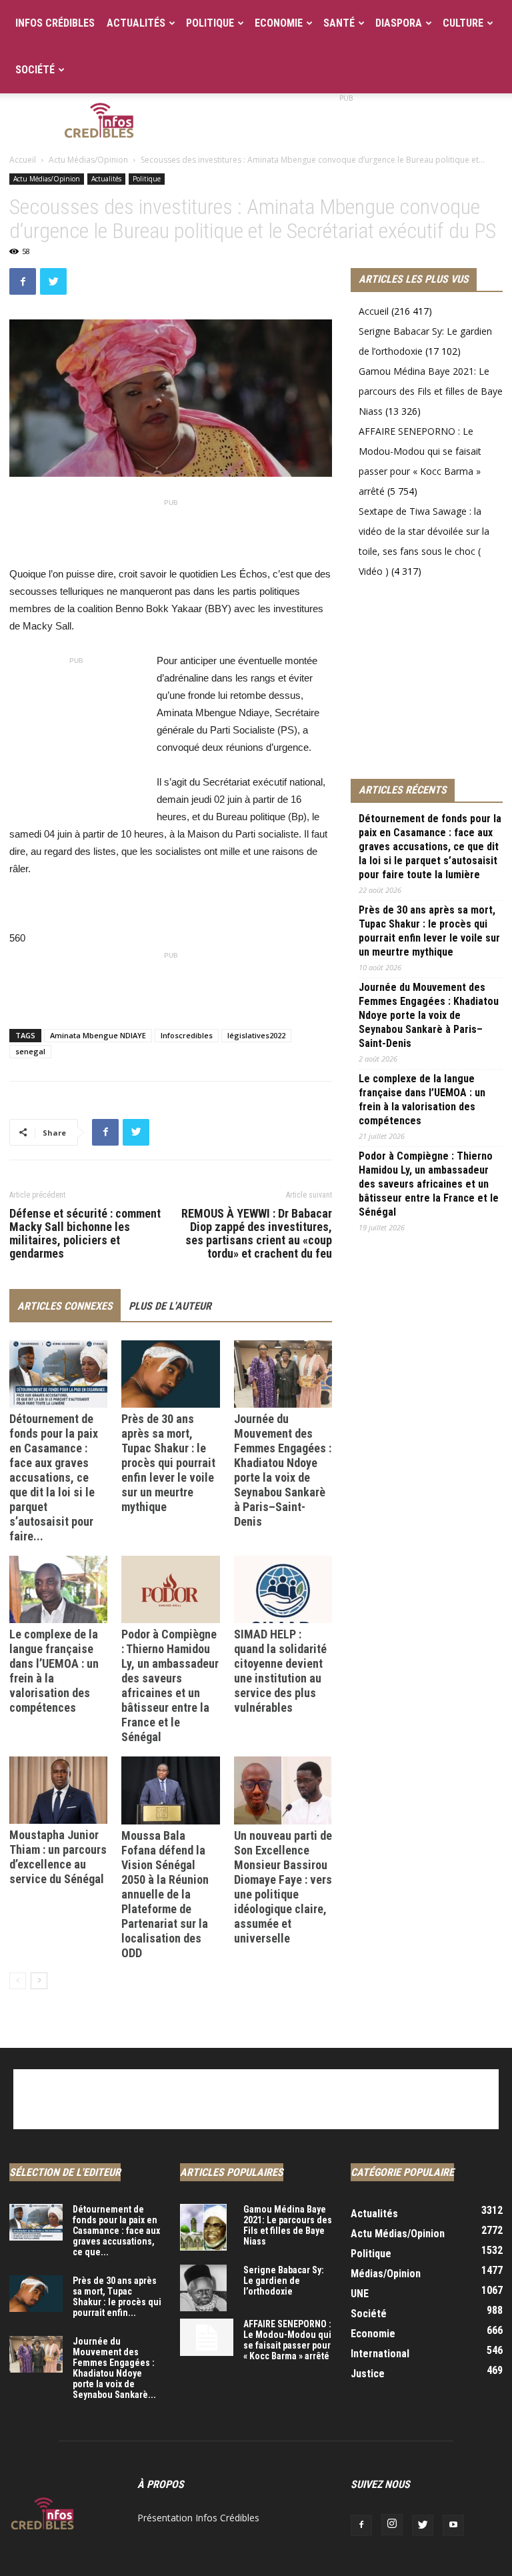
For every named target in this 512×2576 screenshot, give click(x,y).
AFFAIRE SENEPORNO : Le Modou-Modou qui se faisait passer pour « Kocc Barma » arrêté (287, 2340)
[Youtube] (453, 2525)
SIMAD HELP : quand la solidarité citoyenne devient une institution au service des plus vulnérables (280, 1671)
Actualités (136, 23)
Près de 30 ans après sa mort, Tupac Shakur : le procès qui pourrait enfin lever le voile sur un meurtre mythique (168, 1463)
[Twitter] (423, 2525)
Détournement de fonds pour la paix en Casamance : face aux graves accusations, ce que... (116, 2231)
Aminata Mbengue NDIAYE (98, 1035)
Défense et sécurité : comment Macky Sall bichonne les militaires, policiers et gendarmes (85, 1234)
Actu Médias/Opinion (88, 160)
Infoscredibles (187, 1035)
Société (35, 70)
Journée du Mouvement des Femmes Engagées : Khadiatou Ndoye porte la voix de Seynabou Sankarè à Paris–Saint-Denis (283, 1470)
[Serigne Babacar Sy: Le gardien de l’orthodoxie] (207, 2288)
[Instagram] (392, 2525)
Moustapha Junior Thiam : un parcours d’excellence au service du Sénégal (58, 1857)
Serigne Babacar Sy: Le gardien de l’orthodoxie (284, 2281)
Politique (210, 23)
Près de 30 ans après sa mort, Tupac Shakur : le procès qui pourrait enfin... (117, 2297)
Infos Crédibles (55, 23)
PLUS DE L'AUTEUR (170, 1306)
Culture (463, 23)
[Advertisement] (346, 123)
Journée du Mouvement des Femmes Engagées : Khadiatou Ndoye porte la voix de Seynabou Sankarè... (114, 2368)
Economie (279, 23)
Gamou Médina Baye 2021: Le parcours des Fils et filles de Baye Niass (431, 391)
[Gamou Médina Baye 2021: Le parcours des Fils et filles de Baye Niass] (207, 2227)
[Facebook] (361, 2525)
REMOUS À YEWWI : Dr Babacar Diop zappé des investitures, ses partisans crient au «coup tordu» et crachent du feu (257, 1234)
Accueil (23, 160)
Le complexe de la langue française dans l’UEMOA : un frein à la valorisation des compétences (422, 1100)
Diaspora (399, 23)
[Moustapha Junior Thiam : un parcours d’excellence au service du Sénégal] (58, 1790)
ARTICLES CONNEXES (65, 1306)
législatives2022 (256, 1035)
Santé (339, 23)
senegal (30, 1051)
